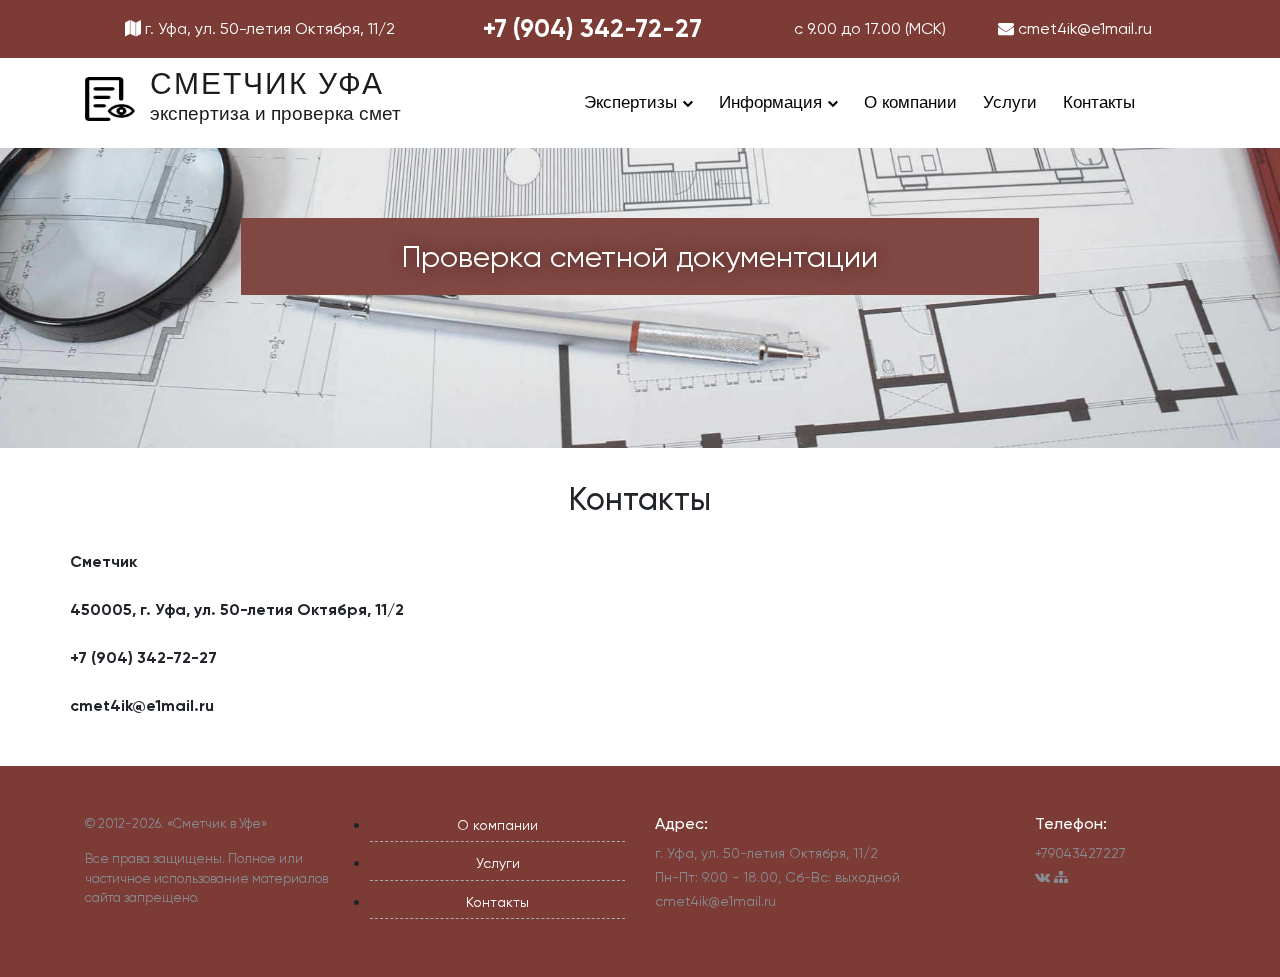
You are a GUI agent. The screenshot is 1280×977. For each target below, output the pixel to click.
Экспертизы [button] (633, 102)
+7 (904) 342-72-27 (592, 28)
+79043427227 (1080, 853)
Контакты (1099, 102)
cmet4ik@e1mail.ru (1083, 28)
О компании (910, 102)
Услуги (1010, 102)
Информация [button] (773, 102)
